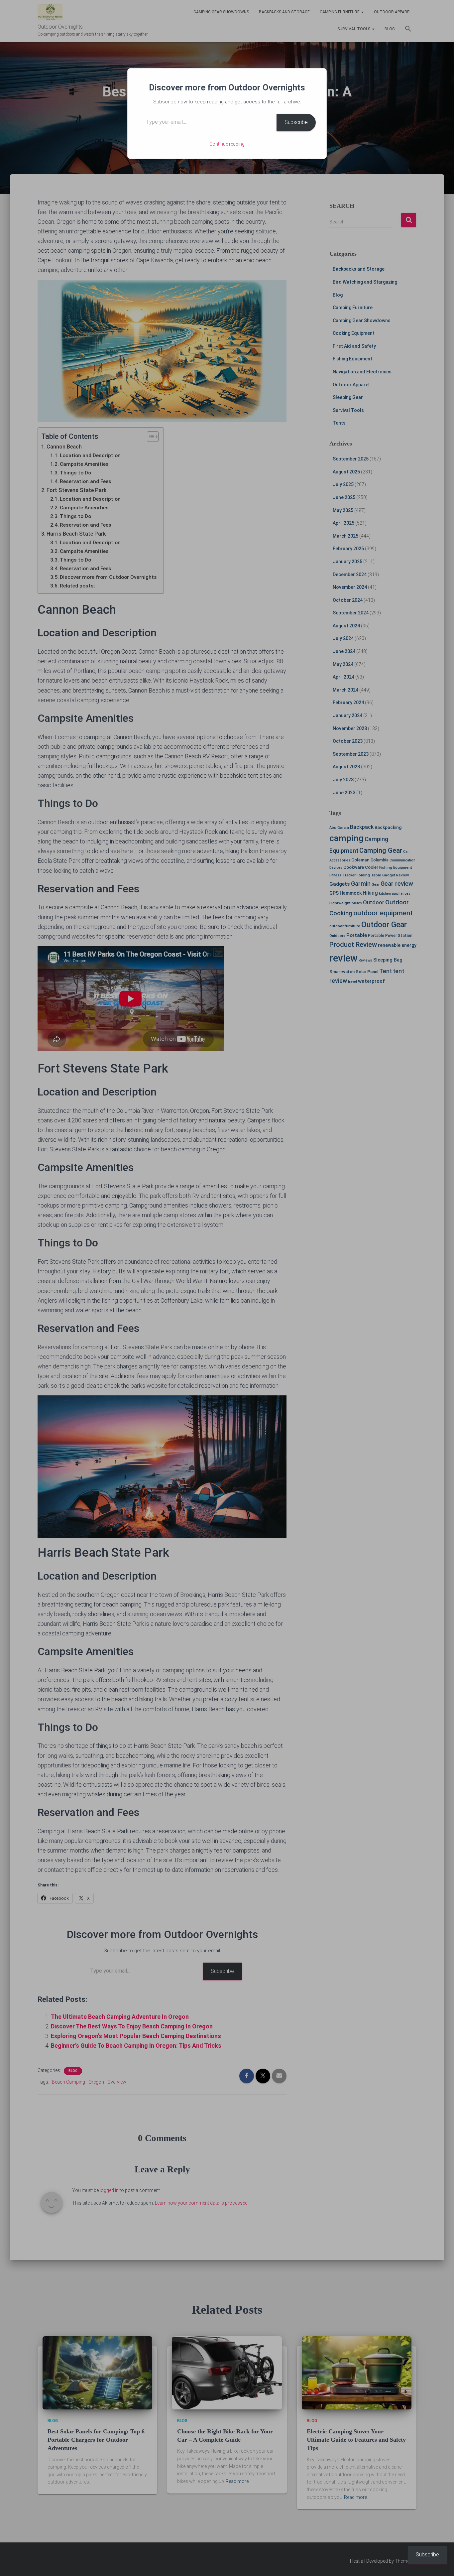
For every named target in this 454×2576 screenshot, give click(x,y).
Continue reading (227, 144)
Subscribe (296, 122)
